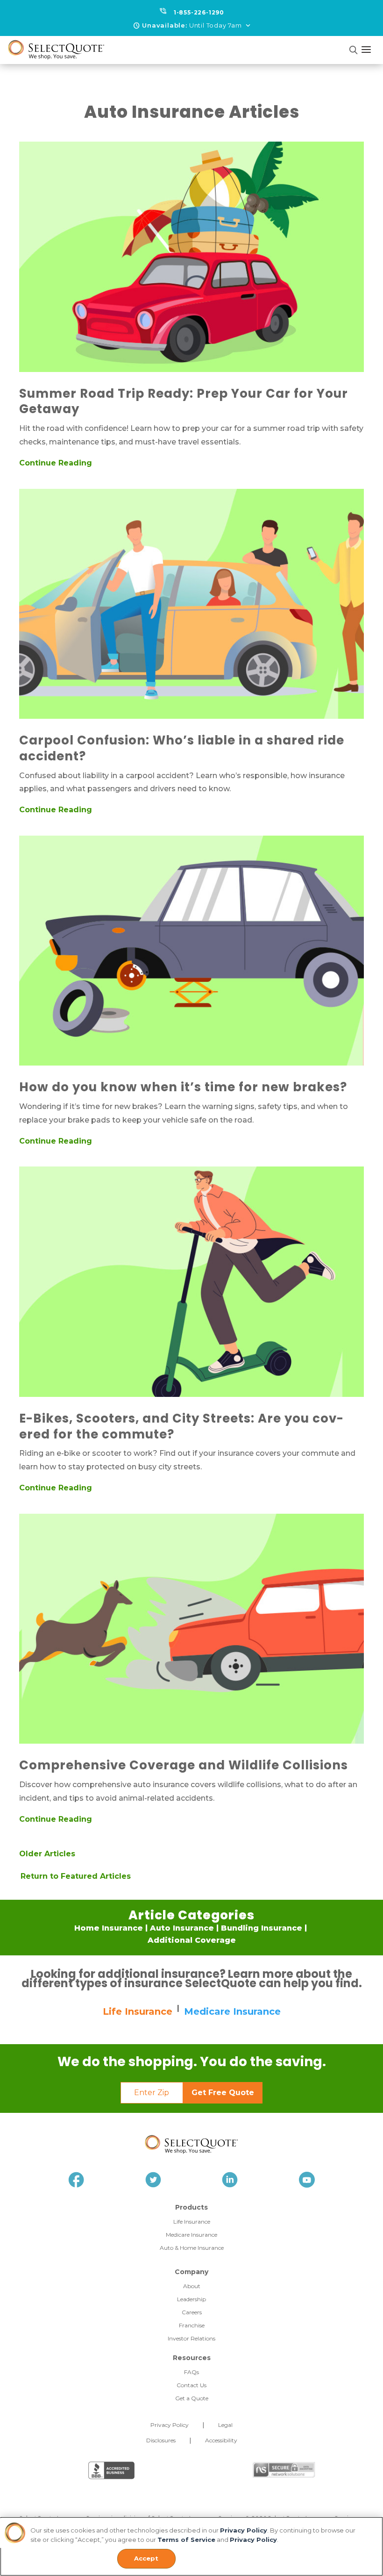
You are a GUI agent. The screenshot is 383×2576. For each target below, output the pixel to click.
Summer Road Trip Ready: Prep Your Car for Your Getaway (184, 401)
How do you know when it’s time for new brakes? (183, 1087)
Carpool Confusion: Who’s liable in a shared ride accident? (182, 748)
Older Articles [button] (47, 1854)
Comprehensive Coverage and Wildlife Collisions (184, 1765)
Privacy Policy (244, 2530)
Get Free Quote (223, 2093)
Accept (146, 2558)
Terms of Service (186, 2540)
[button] (192, 26)
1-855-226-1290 (199, 12)
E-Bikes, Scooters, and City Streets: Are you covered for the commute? (181, 1426)
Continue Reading (56, 463)
